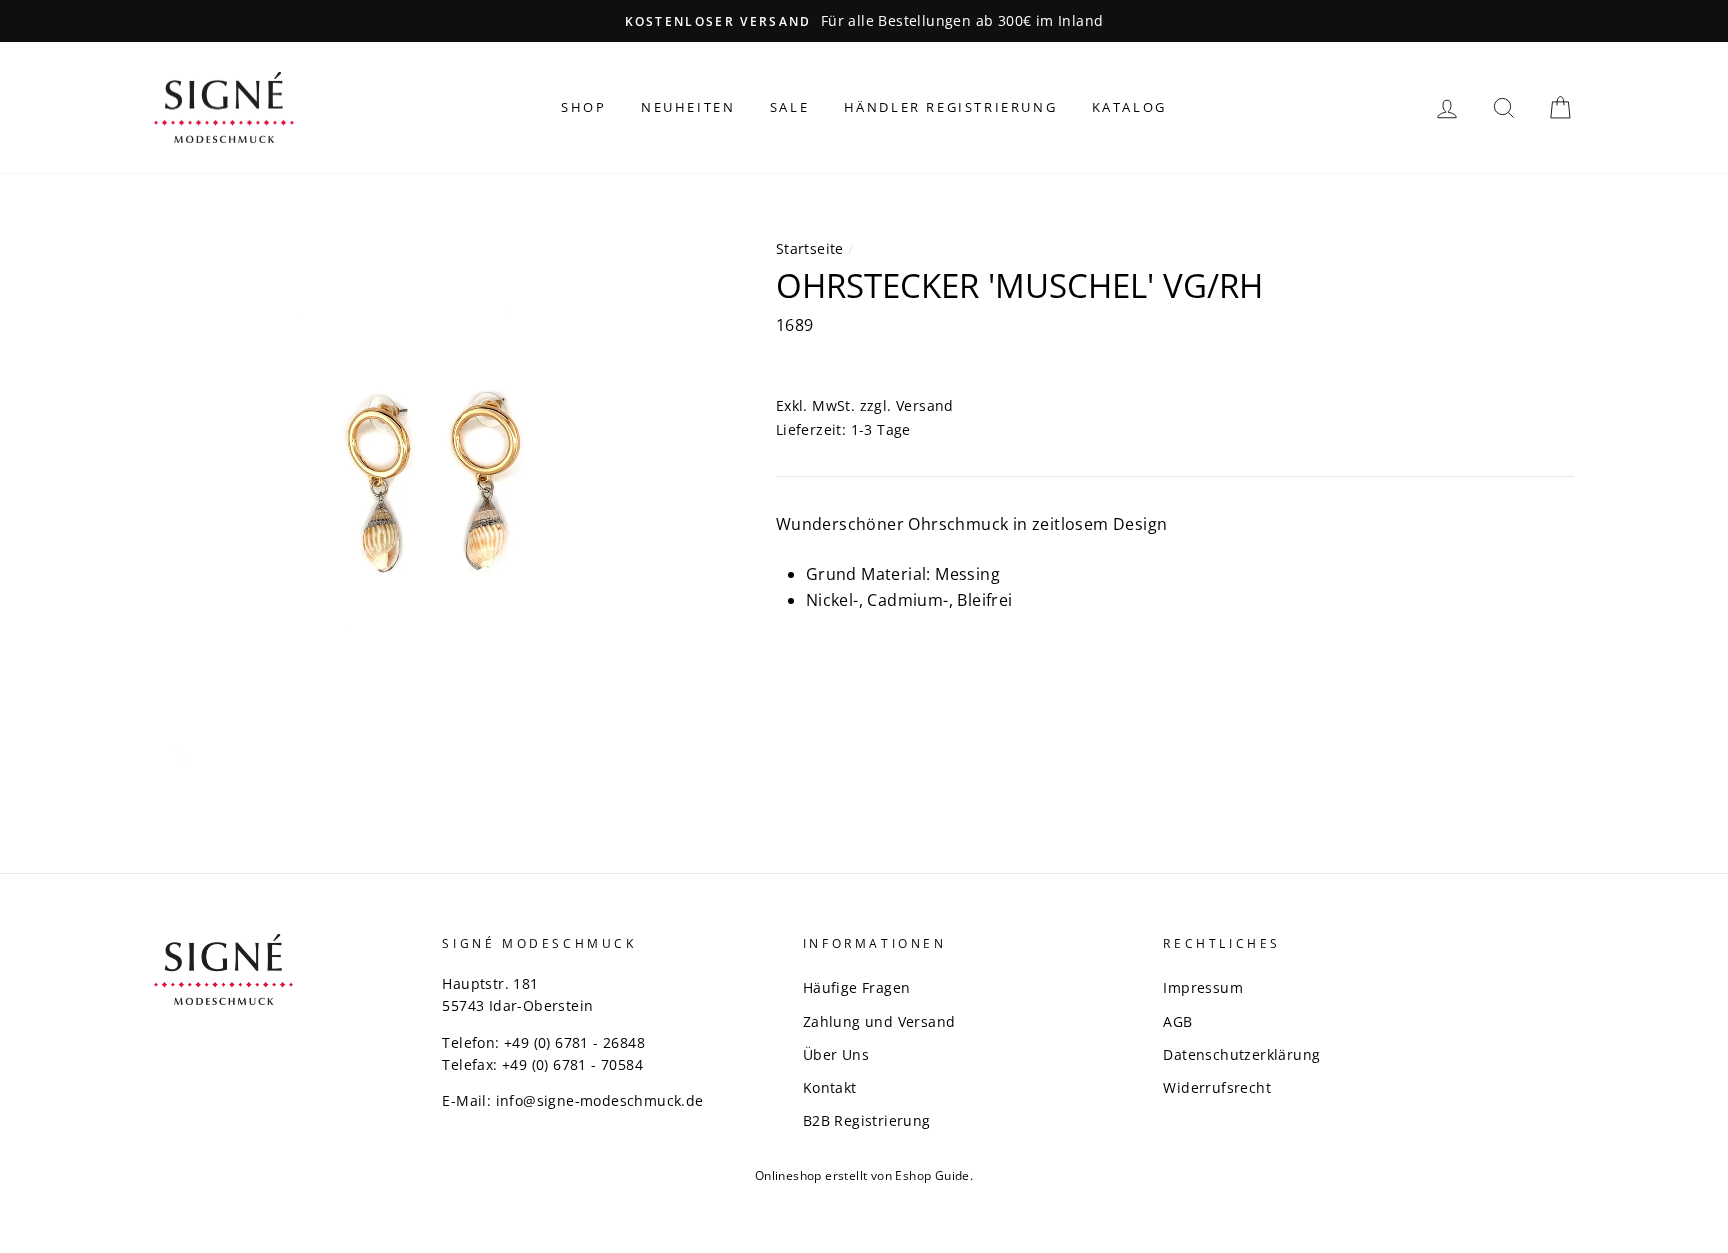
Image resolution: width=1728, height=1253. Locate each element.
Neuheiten (688, 107)
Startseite (810, 248)
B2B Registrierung (867, 1120)
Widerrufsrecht (1217, 1087)
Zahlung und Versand (879, 1021)
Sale (789, 107)
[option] (864, 21)
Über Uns (836, 1054)
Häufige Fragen (857, 987)
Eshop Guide (932, 1175)
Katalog (1129, 107)
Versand (925, 405)
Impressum (1203, 987)
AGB (1177, 1021)
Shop (583, 107)
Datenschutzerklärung (1241, 1054)
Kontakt (830, 1087)
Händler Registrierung (951, 107)
